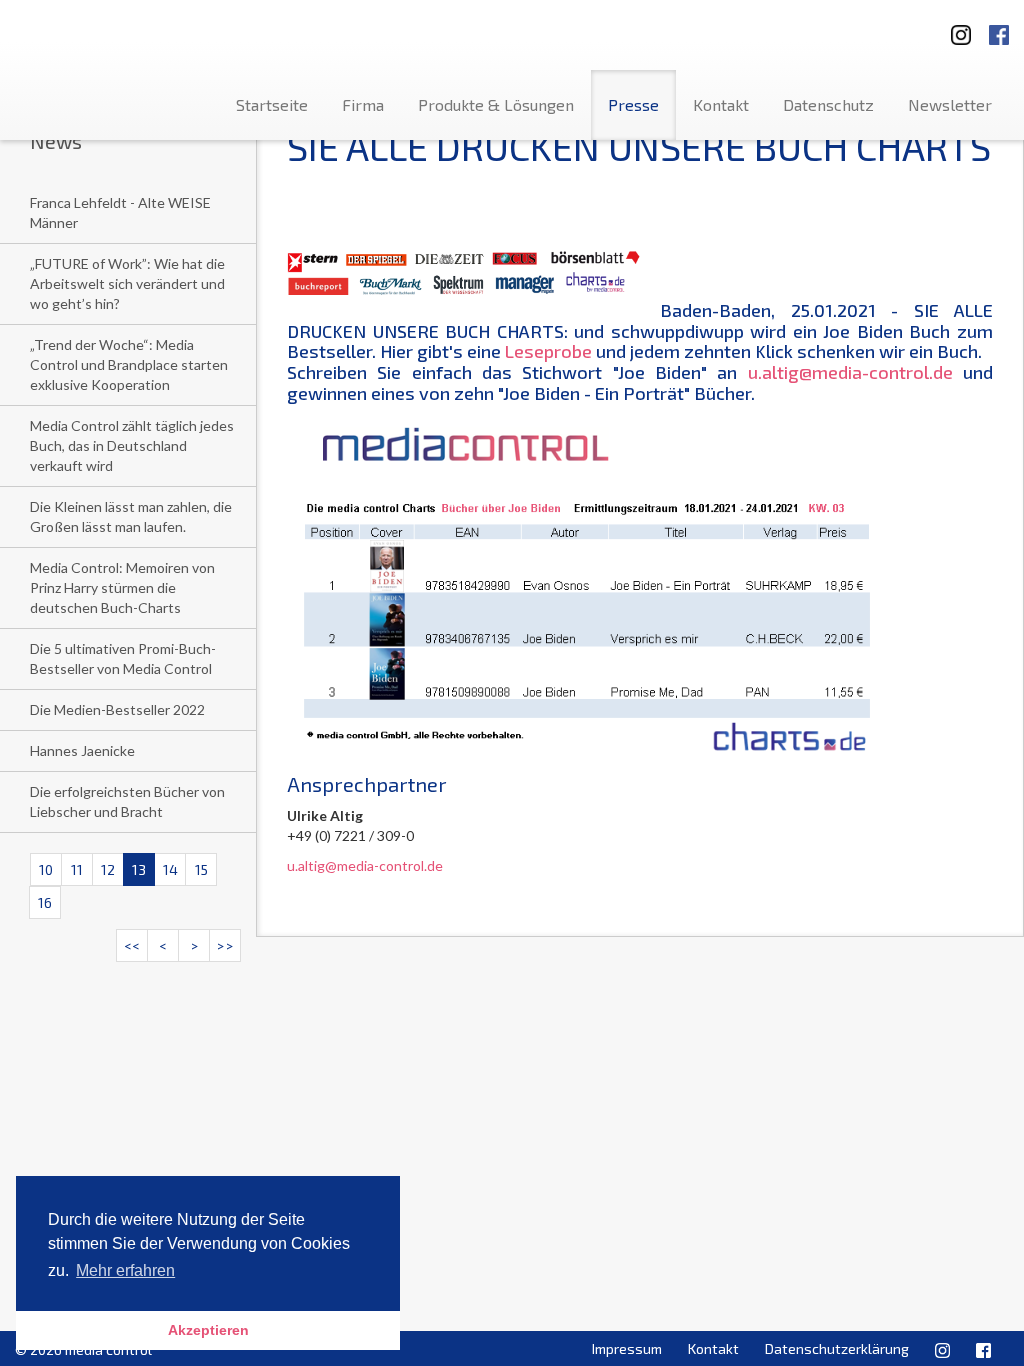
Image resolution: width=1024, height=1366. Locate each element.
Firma (363, 104)
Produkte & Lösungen (496, 104)
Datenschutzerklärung (837, 1348)
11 (77, 869)
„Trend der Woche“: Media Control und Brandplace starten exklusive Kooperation (129, 364)
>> (225, 945)
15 (201, 869)
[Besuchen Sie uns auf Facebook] (999, 28)
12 (108, 869)
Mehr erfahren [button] (125, 1270)
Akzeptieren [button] (208, 1330)
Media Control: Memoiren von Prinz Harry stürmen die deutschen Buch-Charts (122, 587)
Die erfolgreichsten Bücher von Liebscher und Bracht (127, 801)
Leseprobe (548, 351)
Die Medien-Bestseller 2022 (117, 709)
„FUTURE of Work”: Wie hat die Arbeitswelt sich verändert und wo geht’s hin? (127, 283)
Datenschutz (828, 104)
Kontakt (721, 104)
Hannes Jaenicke (82, 750)
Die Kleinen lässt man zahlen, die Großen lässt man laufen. (131, 516)
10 (46, 869)
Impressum (627, 1348)
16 (45, 902)
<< (132, 945)
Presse (633, 104)
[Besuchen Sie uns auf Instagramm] (955, 28)
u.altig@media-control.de (850, 372)
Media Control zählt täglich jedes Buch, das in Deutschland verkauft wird (132, 445)
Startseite (272, 104)
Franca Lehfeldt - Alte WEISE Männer (120, 212)
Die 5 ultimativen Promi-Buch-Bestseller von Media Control (123, 658)
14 (170, 869)
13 (139, 869)
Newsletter (950, 104)
